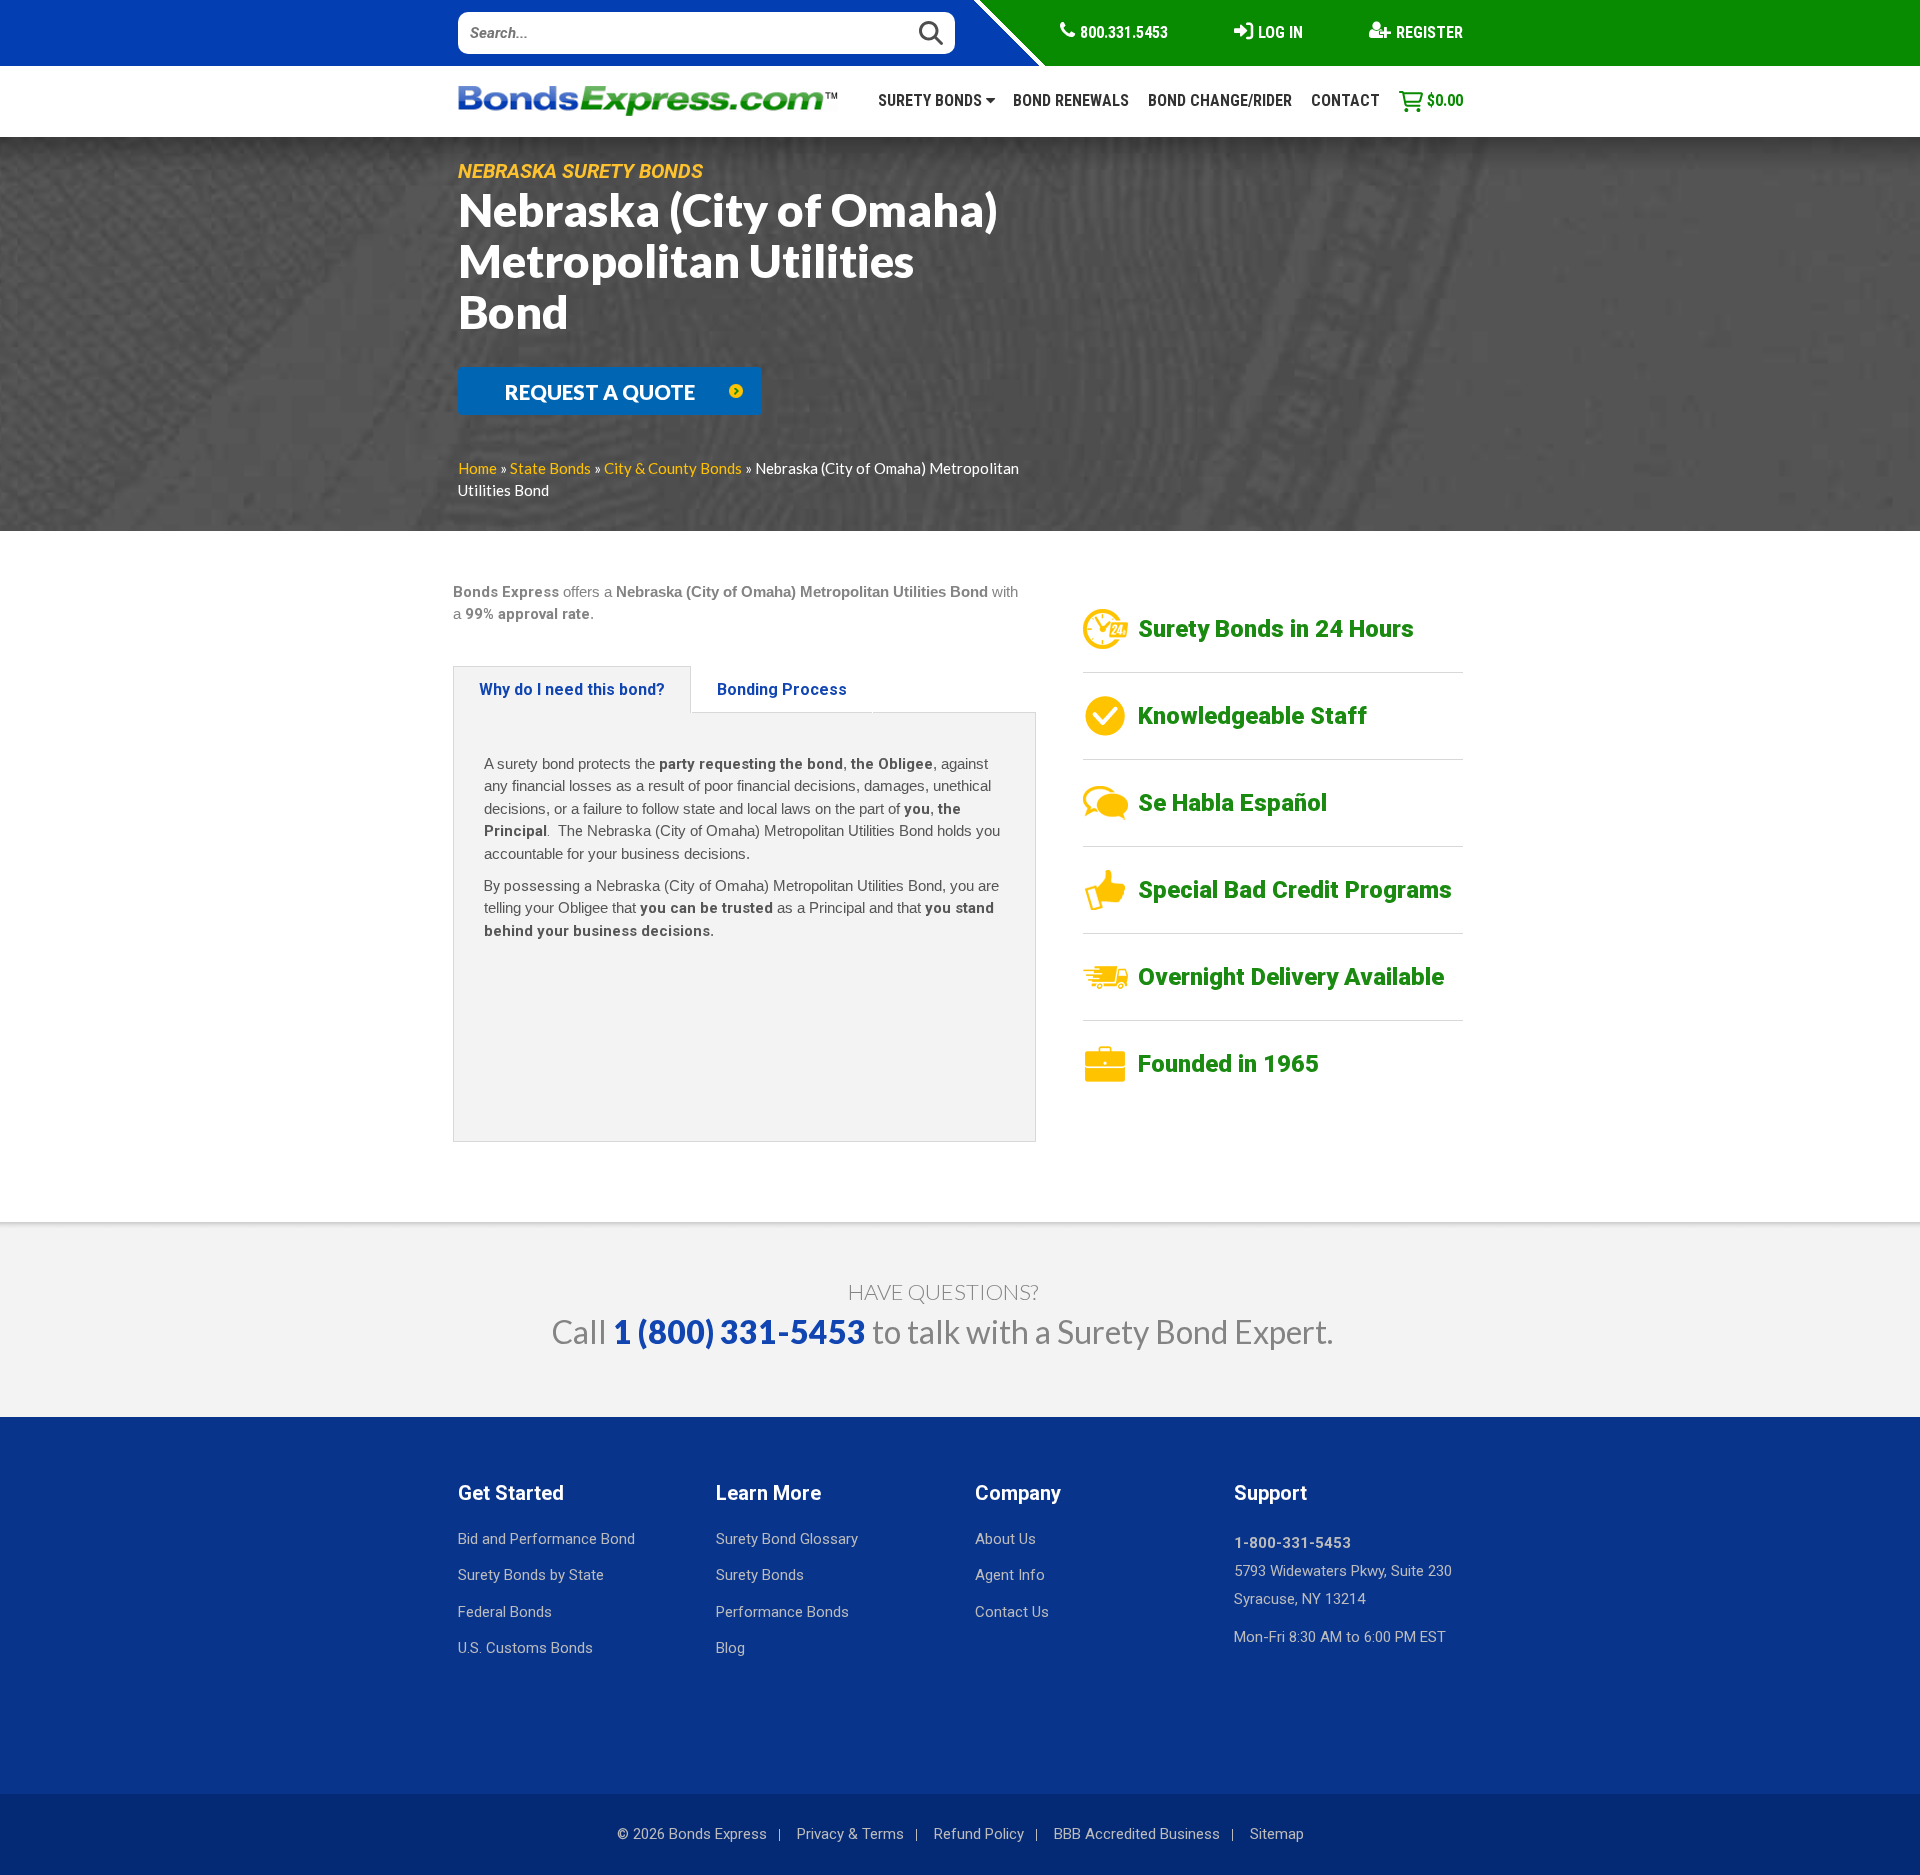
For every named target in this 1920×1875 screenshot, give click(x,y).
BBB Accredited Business (1137, 1834)
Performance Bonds (782, 1612)
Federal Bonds (505, 1612)
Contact (1345, 100)
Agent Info (1010, 1575)
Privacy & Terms (850, 1834)
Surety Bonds (932, 100)
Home (477, 468)
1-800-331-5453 (1292, 1543)
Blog (730, 1648)
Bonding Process (782, 689)
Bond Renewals (1071, 100)
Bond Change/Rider (1220, 100)
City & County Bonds (673, 468)
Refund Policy (979, 1834)
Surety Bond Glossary (787, 1539)
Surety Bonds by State (531, 1575)
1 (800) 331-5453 (739, 1331)
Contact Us (1012, 1612)
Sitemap (1277, 1834)
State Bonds (550, 468)
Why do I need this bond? (572, 689)
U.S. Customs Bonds (525, 1648)
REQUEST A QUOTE (600, 392)
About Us (1005, 1539)
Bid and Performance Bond (546, 1539)
